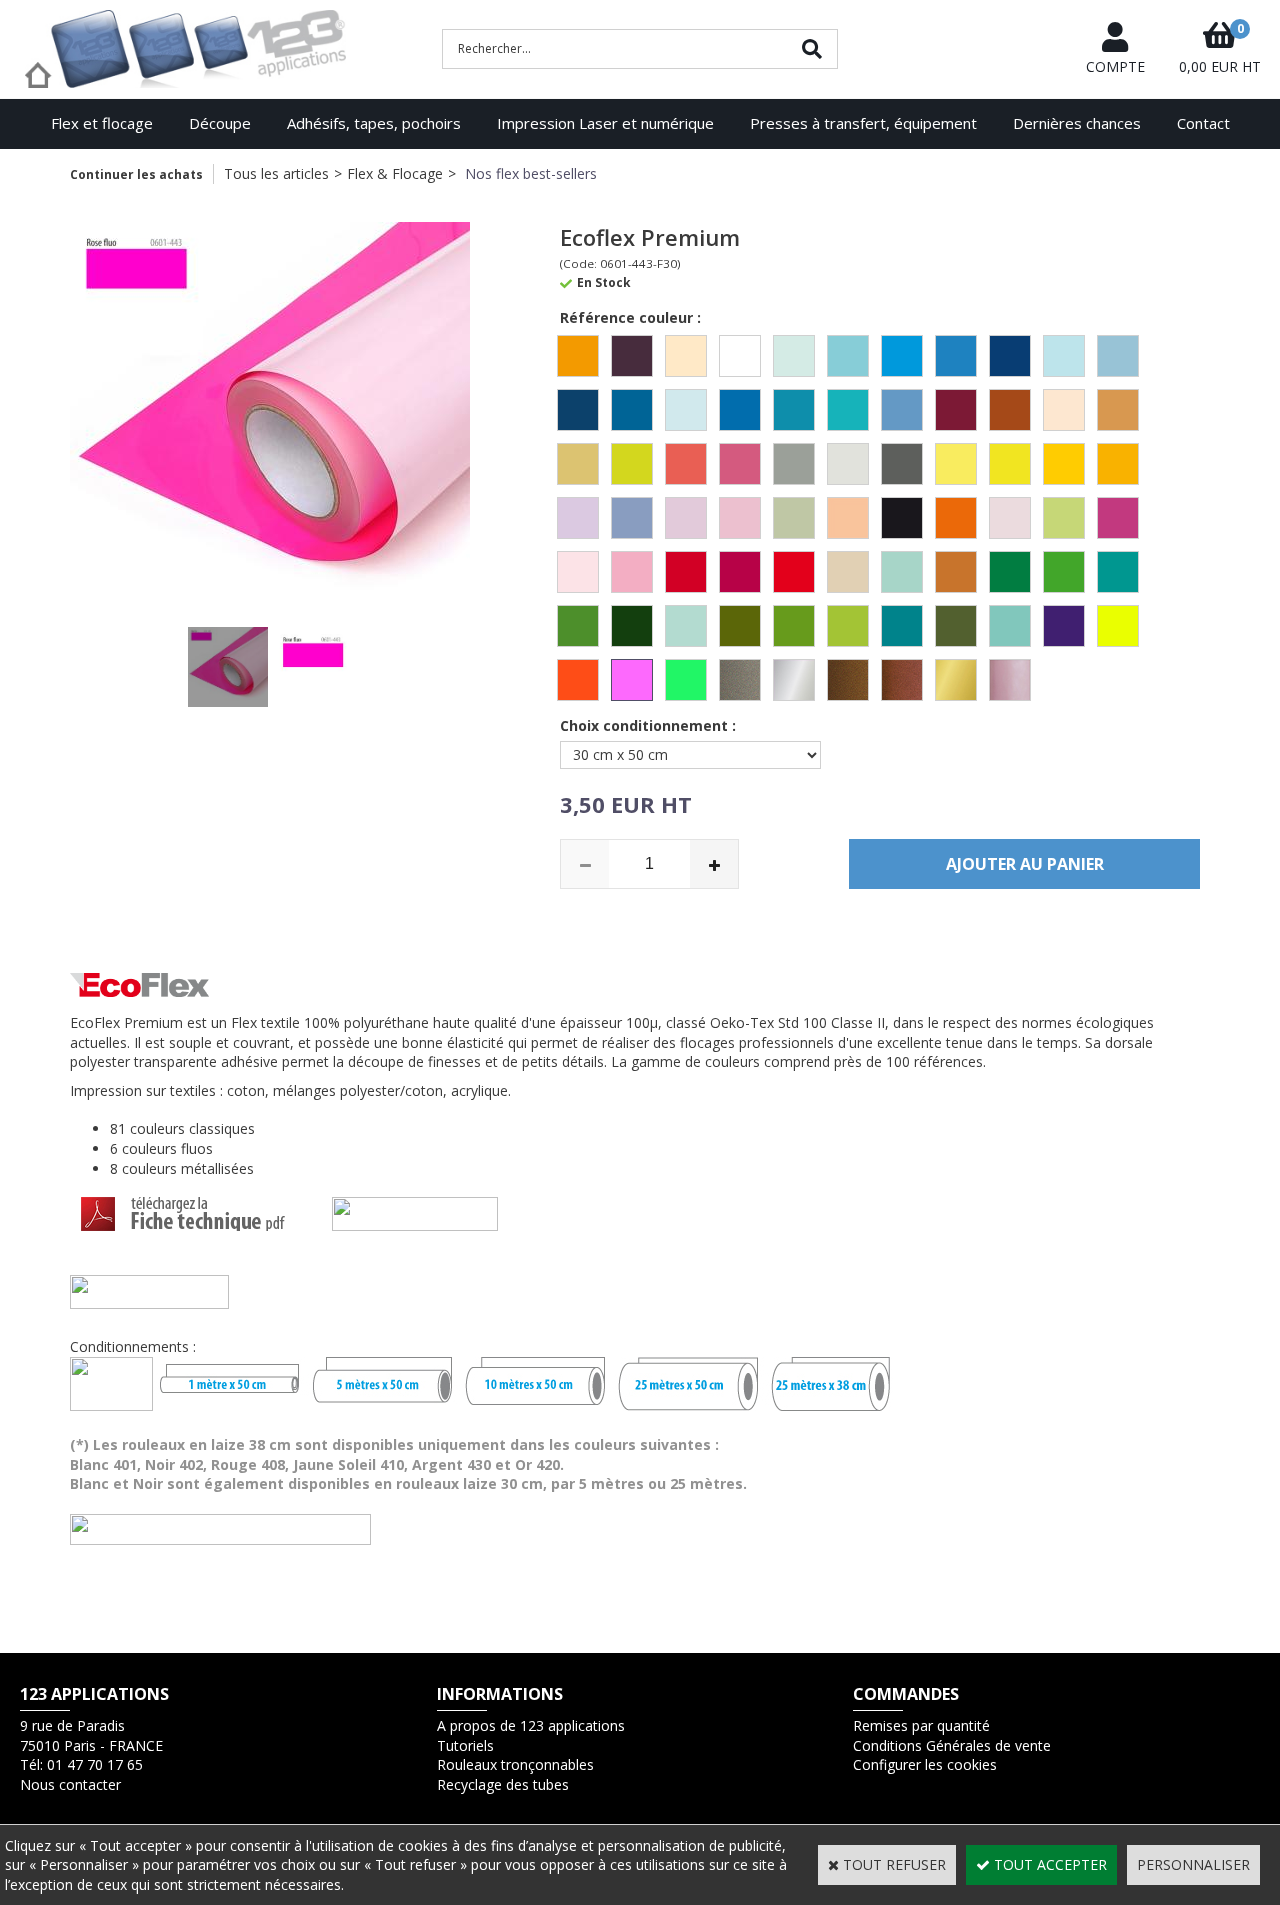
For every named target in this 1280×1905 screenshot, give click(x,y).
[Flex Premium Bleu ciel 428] (848, 356)
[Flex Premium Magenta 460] (740, 518)
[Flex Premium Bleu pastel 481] (686, 410)
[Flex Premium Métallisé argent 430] (794, 680)
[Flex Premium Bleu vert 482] (848, 410)
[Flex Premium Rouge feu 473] (794, 572)
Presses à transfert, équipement (863, 123)
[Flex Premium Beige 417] (686, 356)
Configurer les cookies (925, 1764)
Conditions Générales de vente (952, 1745)
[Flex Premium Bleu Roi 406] (740, 410)
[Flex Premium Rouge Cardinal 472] (740, 572)
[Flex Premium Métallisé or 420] (956, 680)
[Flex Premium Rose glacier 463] (578, 572)
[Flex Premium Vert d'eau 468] (1118, 572)
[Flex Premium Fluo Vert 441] (686, 680)
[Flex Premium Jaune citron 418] (1064, 464)
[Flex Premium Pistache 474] (1064, 518)
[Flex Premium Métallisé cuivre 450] (902, 680)
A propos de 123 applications (531, 1725)
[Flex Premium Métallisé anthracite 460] (740, 680)
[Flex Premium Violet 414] (1064, 626)
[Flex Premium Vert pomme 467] (848, 626)
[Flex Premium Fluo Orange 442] (578, 680)
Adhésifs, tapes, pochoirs (374, 123)
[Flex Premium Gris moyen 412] (794, 464)
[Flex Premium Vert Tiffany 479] (1010, 626)
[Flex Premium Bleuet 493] (902, 410)
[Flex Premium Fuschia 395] (740, 464)
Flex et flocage (102, 123)
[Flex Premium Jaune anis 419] (1010, 464)
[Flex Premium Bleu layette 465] (1118, 356)
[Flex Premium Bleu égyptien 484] (1010, 356)
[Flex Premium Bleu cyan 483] (956, 356)
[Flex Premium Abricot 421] (578, 356)
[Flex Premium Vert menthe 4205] (686, 626)
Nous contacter (70, 1784)
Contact (1203, 123)
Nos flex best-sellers (529, 173)
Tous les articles (276, 173)
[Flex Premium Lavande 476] (578, 518)
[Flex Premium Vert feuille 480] (578, 626)
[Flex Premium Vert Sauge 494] (956, 626)
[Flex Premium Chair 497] (1064, 410)
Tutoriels (465, 1745)
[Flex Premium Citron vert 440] (632, 464)
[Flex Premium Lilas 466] (632, 518)
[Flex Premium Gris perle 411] (848, 464)
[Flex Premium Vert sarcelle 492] (902, 626)
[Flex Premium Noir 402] (902, 518)
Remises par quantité (921, 1725)
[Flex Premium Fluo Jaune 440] (1118, 626)
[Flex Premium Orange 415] (956, 518)
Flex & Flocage (395, 173)
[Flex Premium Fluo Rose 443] (632, 680)
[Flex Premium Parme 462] (1010, 518)
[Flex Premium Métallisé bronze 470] (848, 680)
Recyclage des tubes (503, 1784)
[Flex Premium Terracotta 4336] (956, 572)
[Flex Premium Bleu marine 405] (578, 410)
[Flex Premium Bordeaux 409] (956, 410)
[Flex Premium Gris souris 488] (902, 464)
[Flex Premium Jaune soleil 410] (1118, 464)
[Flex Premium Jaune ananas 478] (956, 464)
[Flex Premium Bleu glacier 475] (1064, 356)
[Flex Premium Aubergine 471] (632, 356)
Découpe (220, 123)
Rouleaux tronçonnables (515, 1764)
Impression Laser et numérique (605, 123)
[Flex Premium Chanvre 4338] (578, 464)
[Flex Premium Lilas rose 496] (686, 518)
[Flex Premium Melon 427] (848, 518)
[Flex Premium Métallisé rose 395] (1010, 680)
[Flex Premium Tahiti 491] (902, 572)
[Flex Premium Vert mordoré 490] (740, 626)
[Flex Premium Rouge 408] (686, 572)
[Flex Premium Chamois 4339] (1118, 410)
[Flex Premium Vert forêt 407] (632, 626)
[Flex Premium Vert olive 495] (794, 626)
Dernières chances (1077, 123)
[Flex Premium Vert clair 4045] (1064, 572)
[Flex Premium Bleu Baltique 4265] (794, 356)
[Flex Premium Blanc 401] (740, 356)
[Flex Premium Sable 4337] (848, 572)
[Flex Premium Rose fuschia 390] (1118, 518)
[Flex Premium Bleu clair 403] (902, 356)
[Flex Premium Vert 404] (1010, 572)
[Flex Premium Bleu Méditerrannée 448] (632, 410)
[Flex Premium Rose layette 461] (632, 572)
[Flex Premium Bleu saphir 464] (794, 410)
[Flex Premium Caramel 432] (1010, 410)
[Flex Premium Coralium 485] (686, 464)
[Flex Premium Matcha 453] (794, 518)
